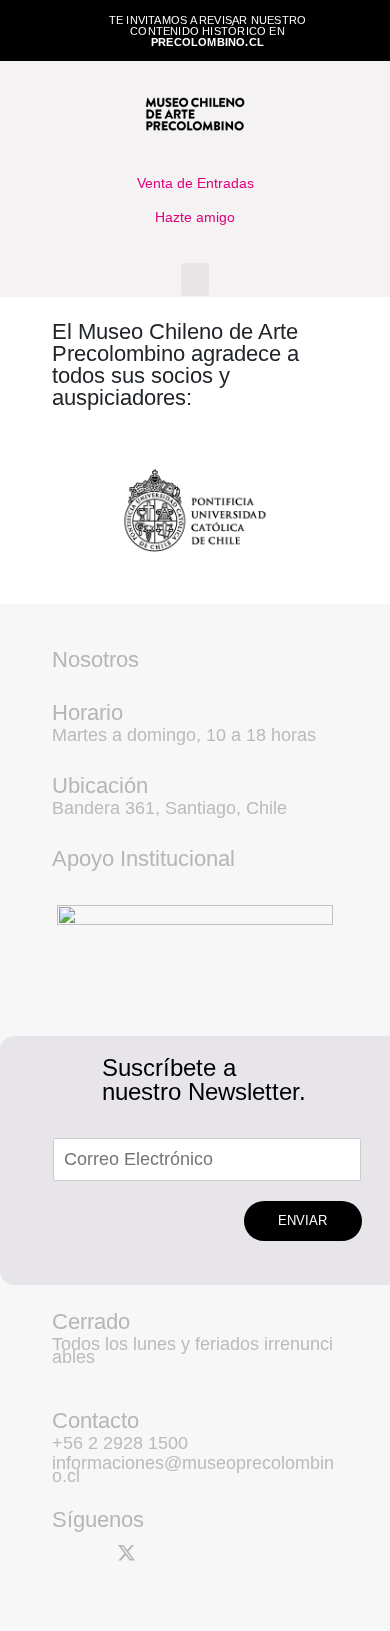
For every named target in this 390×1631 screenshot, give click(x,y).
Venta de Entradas (195, 183)
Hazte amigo (195, 217)
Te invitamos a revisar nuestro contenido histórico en (208, 31)
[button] (195, 279)
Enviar (302, 1220)
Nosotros (95, 659)
